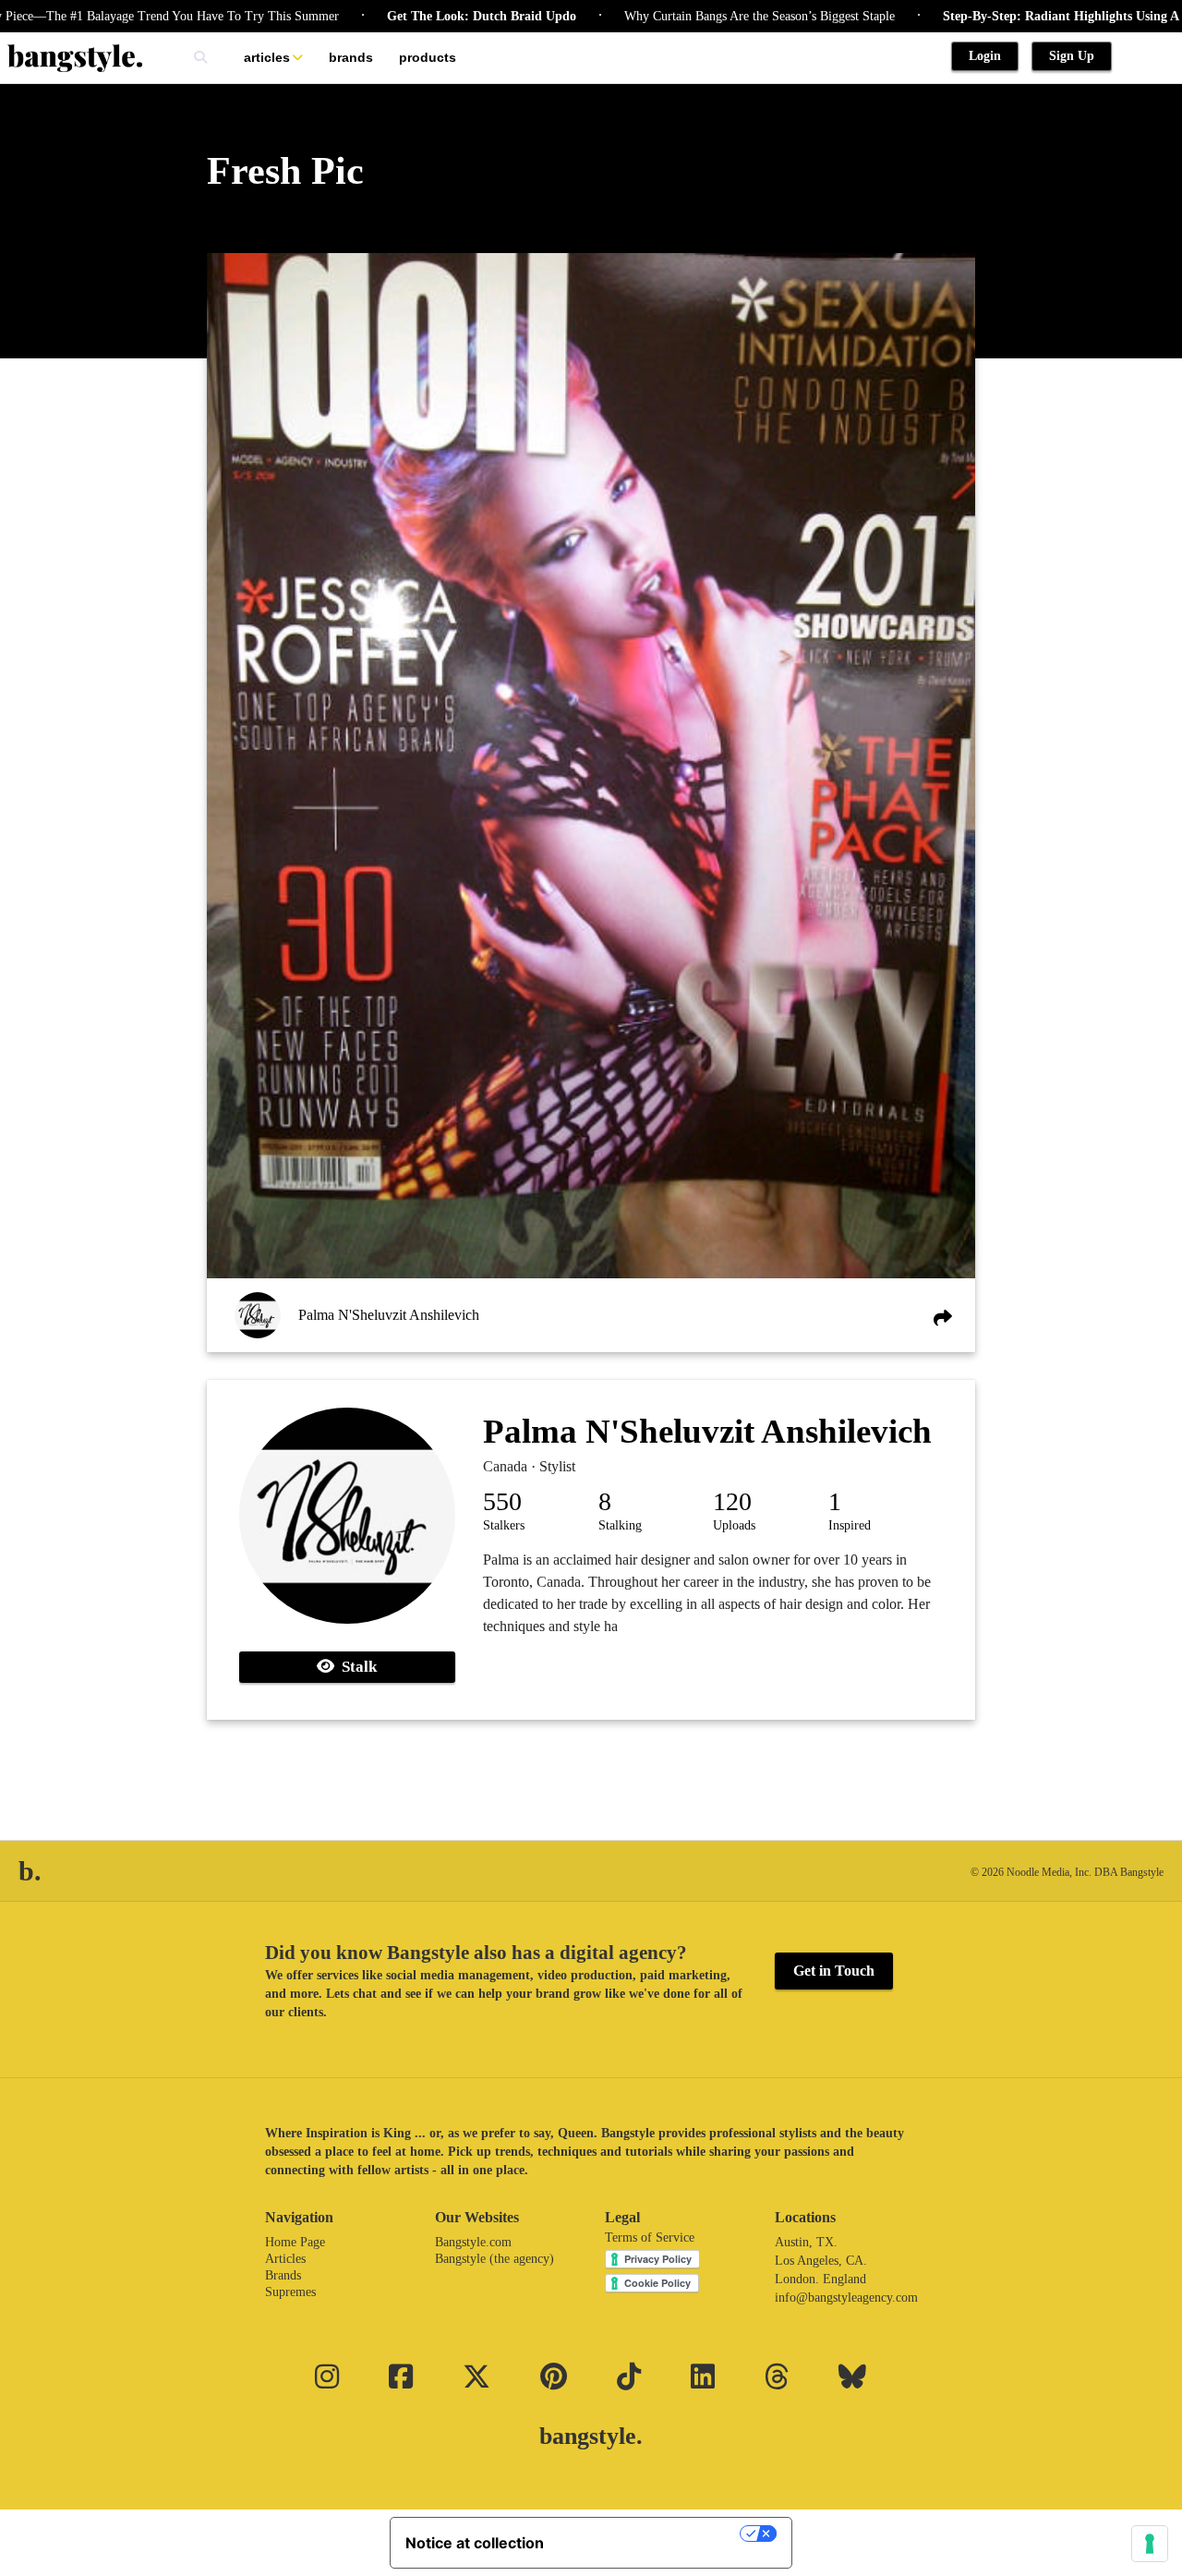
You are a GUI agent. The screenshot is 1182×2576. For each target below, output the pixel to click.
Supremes (290, 2292)
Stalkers (504, 1525)
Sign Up (1072, 56)
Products (428, 57)
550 (502, 1501)
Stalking (620, 1525)
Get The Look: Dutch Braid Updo (416, 16)
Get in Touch (834, 1971)
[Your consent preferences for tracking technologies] (1150, 2544)
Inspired (850, 1525)
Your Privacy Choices (651, 2534)
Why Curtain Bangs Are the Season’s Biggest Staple (694, 16)
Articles (267, 57)
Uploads (734, 1525)
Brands (351, 57)
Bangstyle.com (473, 2242)
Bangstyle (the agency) (495, 2259)
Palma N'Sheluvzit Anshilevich (389, 1315)
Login (985, 56)
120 (732, 1501)
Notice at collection (475, 2543)
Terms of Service (650, 2237)
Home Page (295, 2242)
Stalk (356, 1667)
